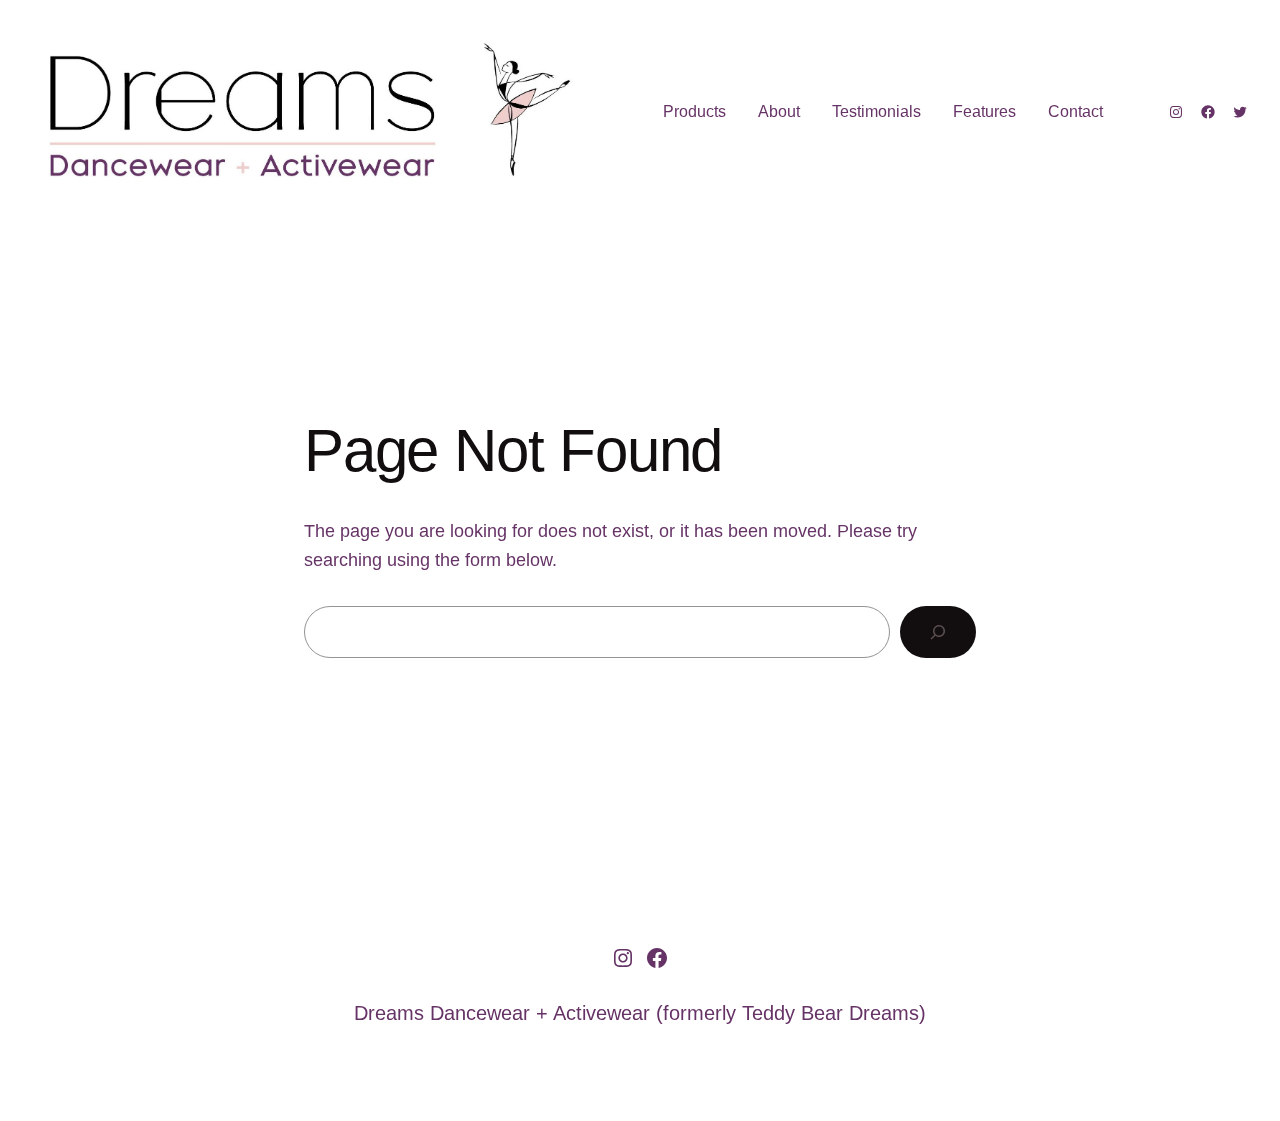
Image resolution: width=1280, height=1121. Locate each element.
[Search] (938, 632)
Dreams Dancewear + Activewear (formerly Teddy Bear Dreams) (640, 1013)
